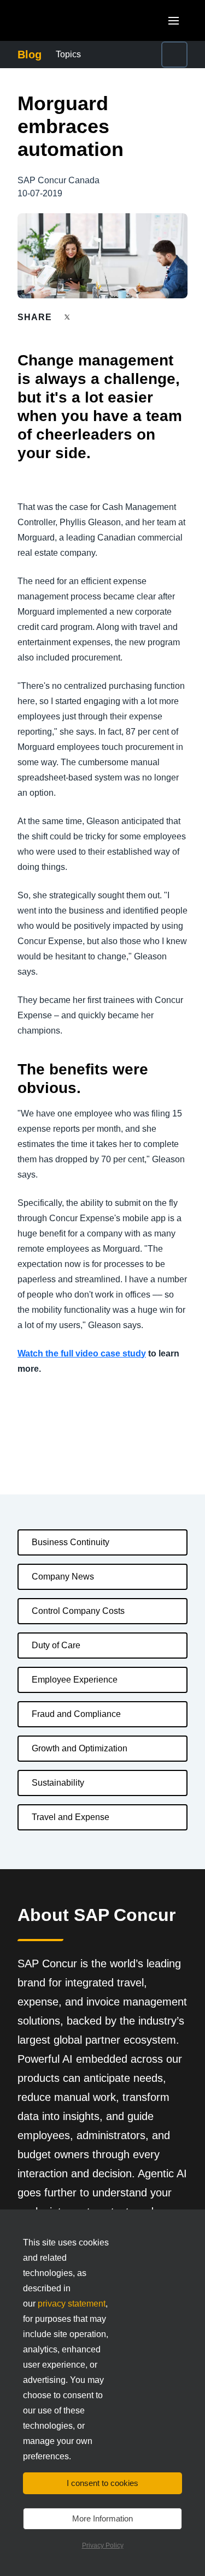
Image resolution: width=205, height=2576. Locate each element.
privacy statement (72, 2304)
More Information (102, 2518)
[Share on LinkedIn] (107, 317)
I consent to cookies (102, 2483)
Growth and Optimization (80, 1748)
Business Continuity (71, 1542)
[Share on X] (68, 317)
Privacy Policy (103, 2545)
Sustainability (58, 1783)
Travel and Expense (71, 1817)
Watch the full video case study (82, 1353)
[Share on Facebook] (88, 317)
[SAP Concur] (68, 20)
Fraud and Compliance (76, 1714)
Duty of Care (56, 1645)
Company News (63, 1577)
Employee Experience (75, 1680)
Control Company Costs (78, 1611)
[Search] (174, 55)
